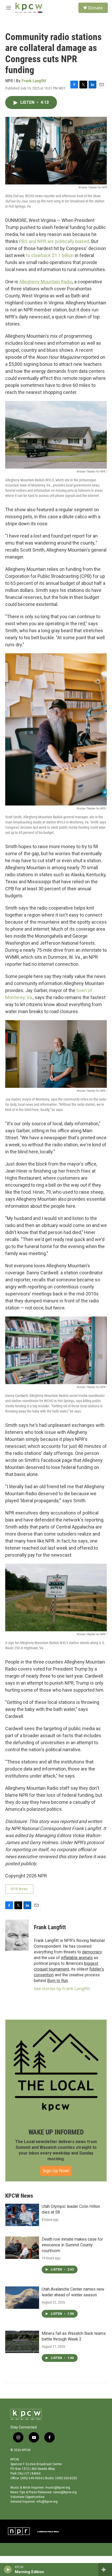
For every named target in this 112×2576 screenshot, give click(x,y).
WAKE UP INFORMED (56, 2132)
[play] (8, 2569)
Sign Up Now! (56, 2171)
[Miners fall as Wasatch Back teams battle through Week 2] (22, 2342)
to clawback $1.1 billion (50, 255)
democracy (92, 1952)
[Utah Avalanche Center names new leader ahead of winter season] (22, 2298)
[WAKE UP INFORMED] (56, 2070)
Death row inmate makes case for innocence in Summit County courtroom (72, 2245)
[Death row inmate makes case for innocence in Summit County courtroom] (22, 2248)
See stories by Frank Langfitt (62, 1989)
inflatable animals (77, 1958)
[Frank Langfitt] (17, 1935)
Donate (95, 8)
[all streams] (105, 2569)
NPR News (19, 1889)
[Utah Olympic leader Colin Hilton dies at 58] (22, 2215)
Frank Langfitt (34, 81)
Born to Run (58, 1981)
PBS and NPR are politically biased (54, 241)
